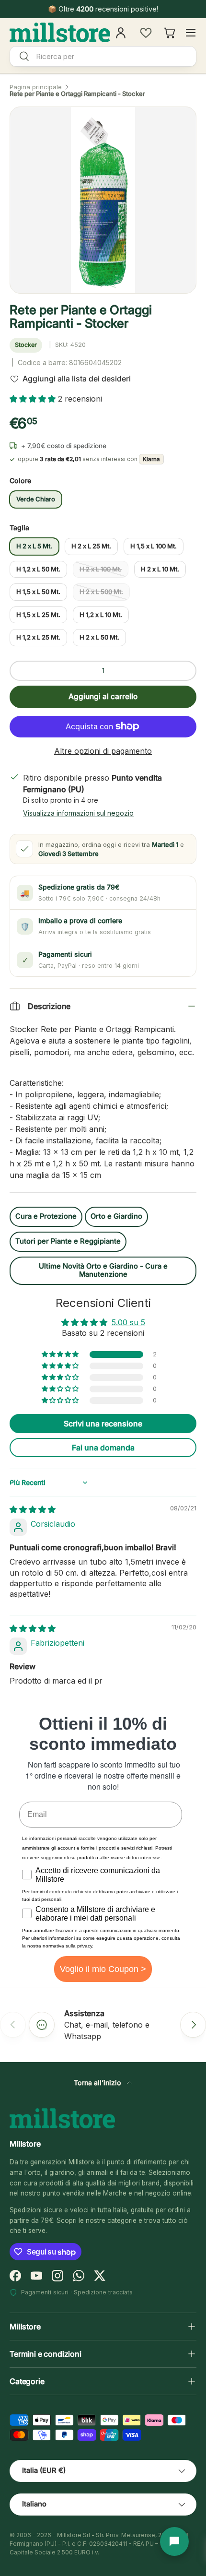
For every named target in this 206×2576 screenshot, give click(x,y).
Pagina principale (36, 87)
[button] (34, 399)
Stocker (26, 345)
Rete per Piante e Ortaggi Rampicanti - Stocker (77, 94)
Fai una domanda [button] (103, 1448)
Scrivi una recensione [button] (103, 1424)
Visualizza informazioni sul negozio (78, 813)
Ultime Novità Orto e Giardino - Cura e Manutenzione (103, 1270)
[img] (33, 1509)
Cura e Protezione (46, 1216)
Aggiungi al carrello (103, 696)
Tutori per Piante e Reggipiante (68, 1241)
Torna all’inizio (98, 2083)
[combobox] (103, 56)
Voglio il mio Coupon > (103, 1969)
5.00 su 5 (128, 1322)
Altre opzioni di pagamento (103, 751)
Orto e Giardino (116, 1216)
